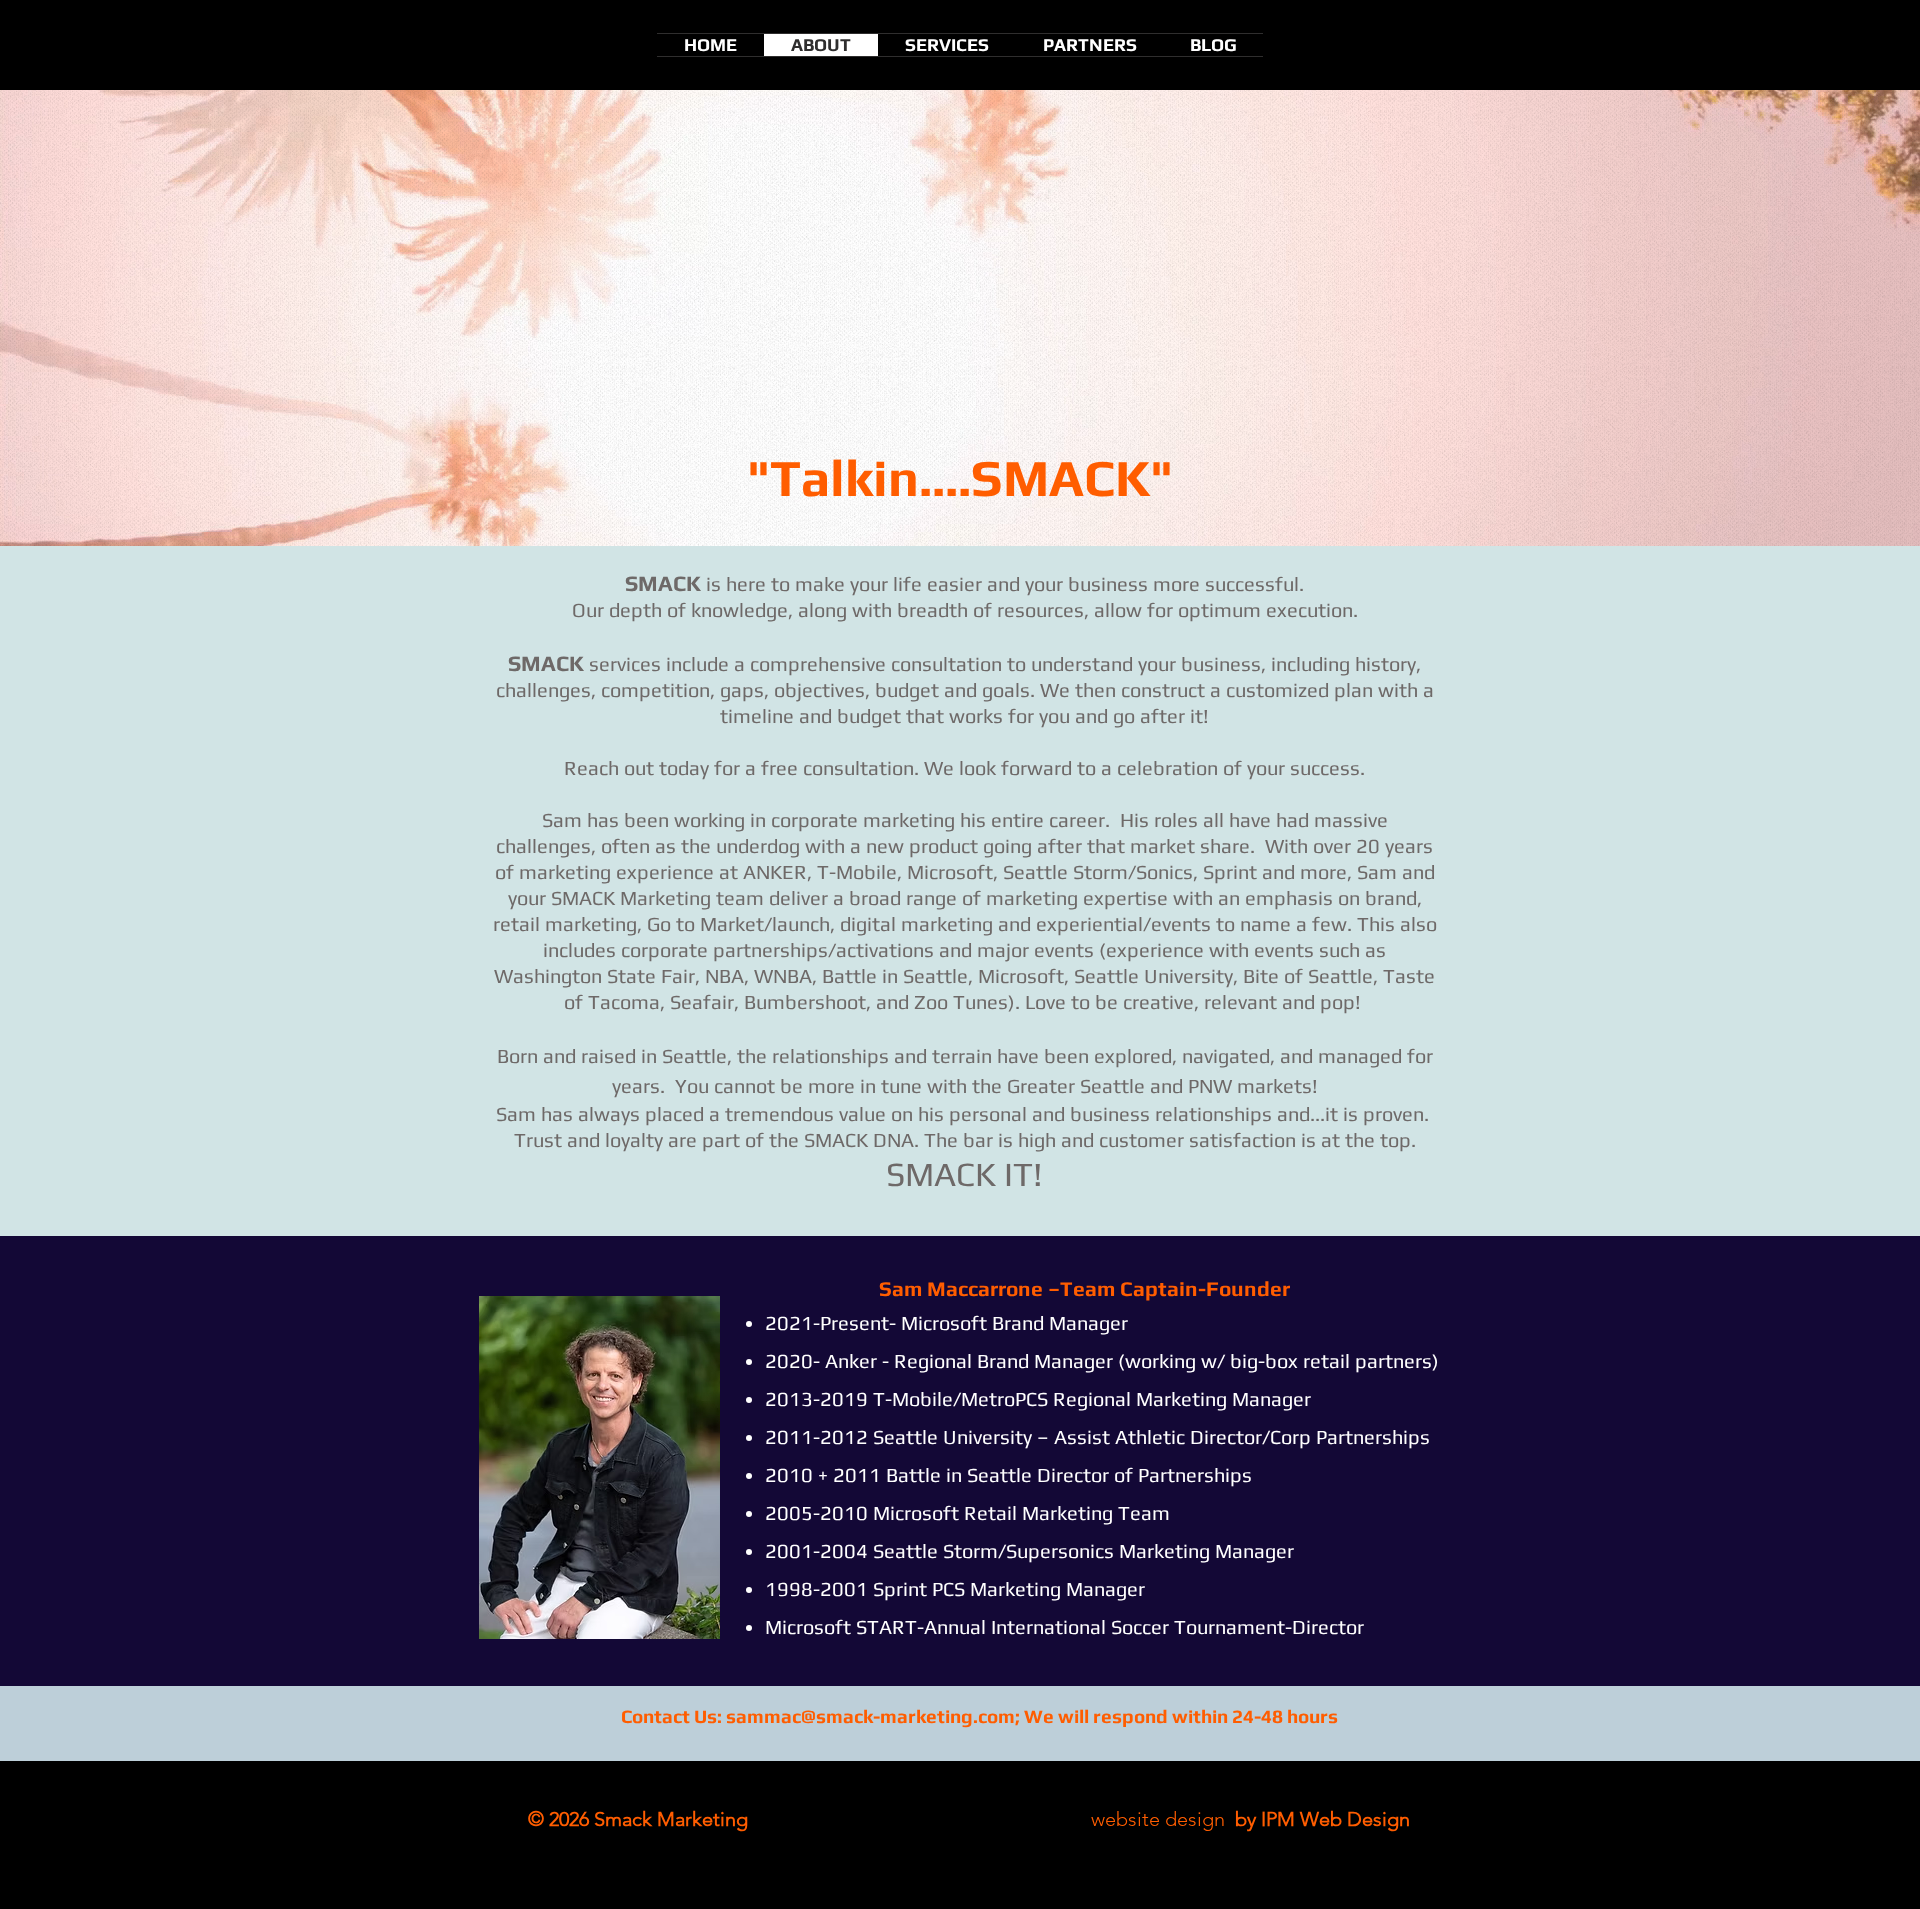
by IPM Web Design (1320, 1819)
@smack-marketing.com (908, 1716)
